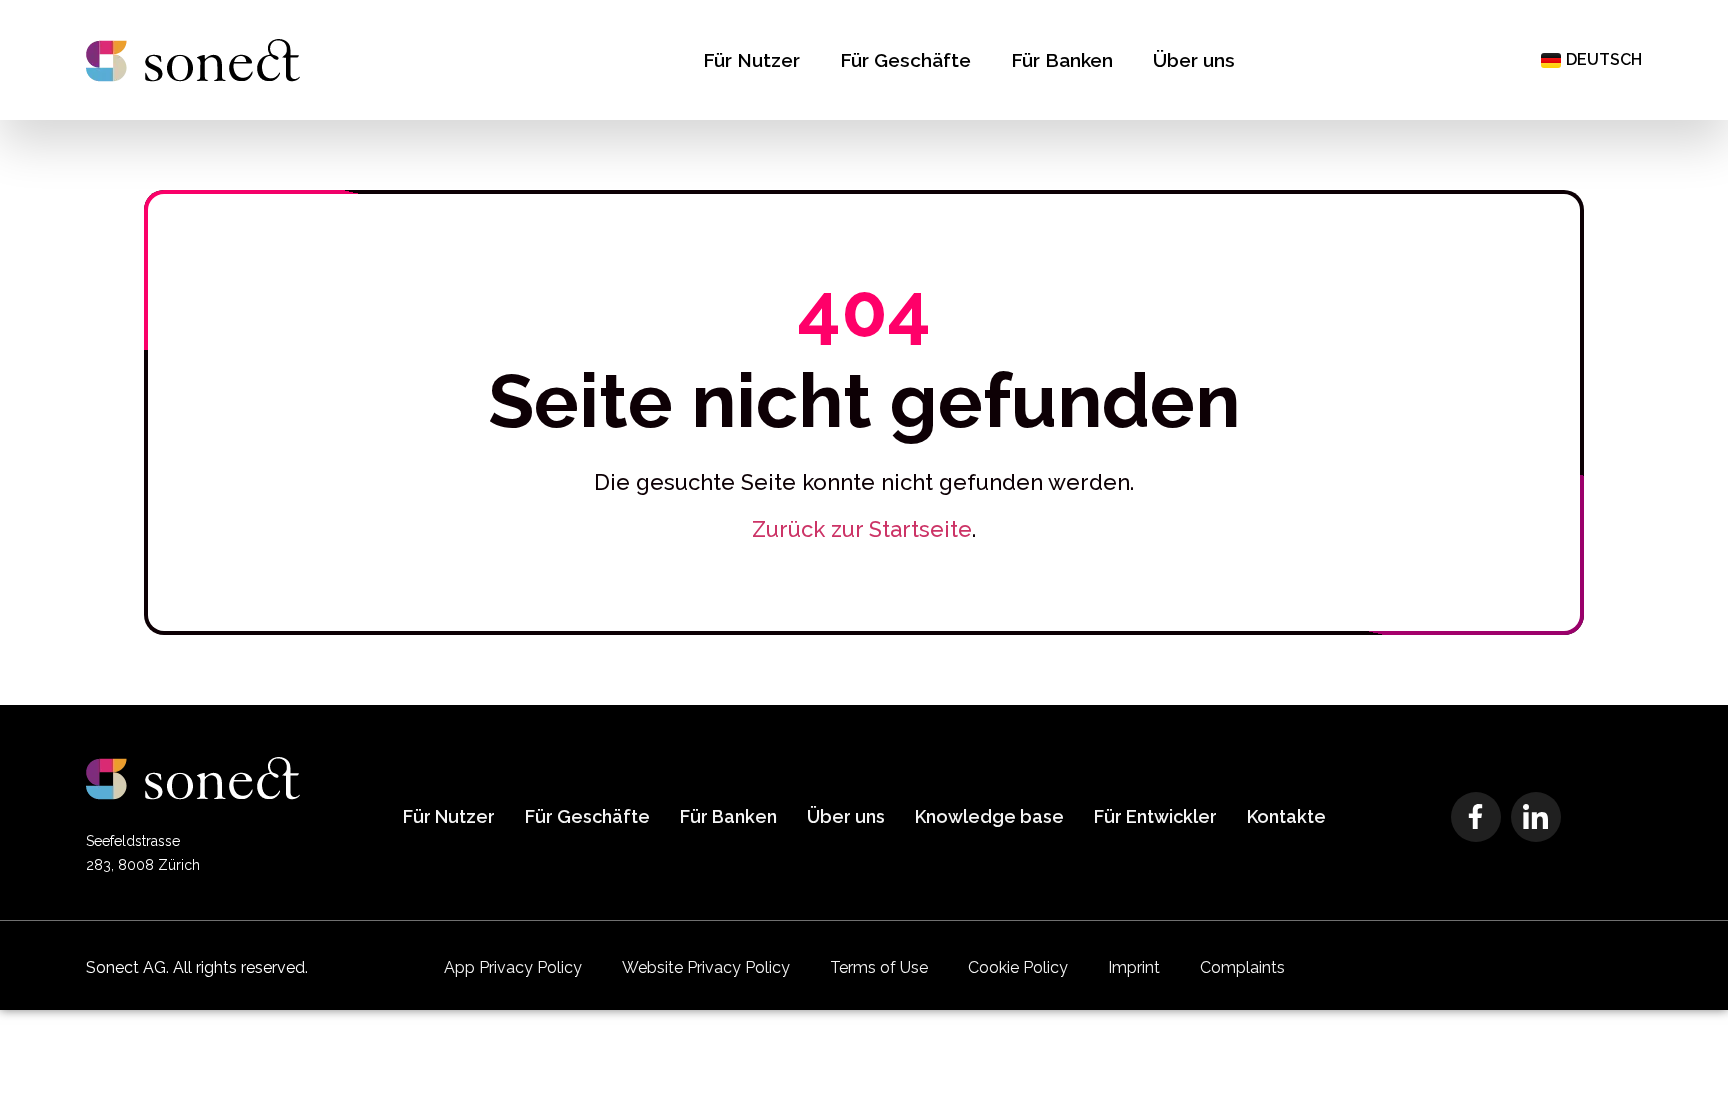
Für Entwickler (1155, 816)
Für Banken (1062, 60)
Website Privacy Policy (706, 967)
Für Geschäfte (905, 60)
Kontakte (1286, 816)
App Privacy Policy (513, 967)
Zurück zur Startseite (862, 529)
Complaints (1242, 967)
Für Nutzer (751, 60)
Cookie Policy (1018, 967)
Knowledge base (989, 816)
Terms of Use (879, 967)
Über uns (1194, 60)
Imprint (1134, 967)
